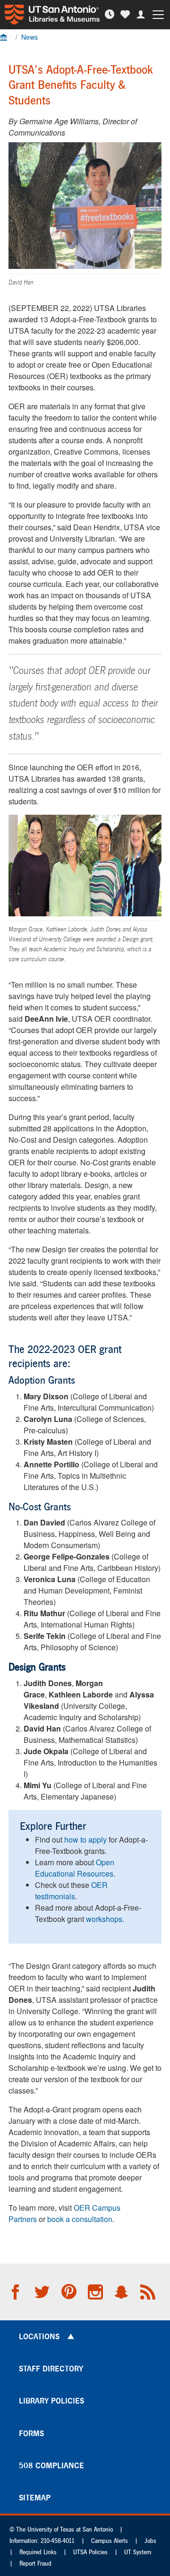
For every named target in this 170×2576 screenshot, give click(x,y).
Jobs (150, 2541)
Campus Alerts (110, 2541)
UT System (138, 2552)
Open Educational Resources (75, 1868)
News (30, 37)
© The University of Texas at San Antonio (61, 2529)
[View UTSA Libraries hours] (111, 14)
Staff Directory (51, 2369)
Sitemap (35, 2498)
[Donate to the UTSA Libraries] (126, 14)
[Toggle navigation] (160, 15)
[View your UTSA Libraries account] (142, 14)
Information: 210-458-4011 (42, 2541)
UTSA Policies (90, 2552)
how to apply (85, 1839)
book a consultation (80, 2219)
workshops (104, 1919)
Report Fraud (35, 2563)
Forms (31, 2433)
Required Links (38, 2552)
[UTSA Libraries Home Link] (50, 15)
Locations (39, 2336)
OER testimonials (71, 1891)
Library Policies (51, 2401)
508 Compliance (51, 2465)
